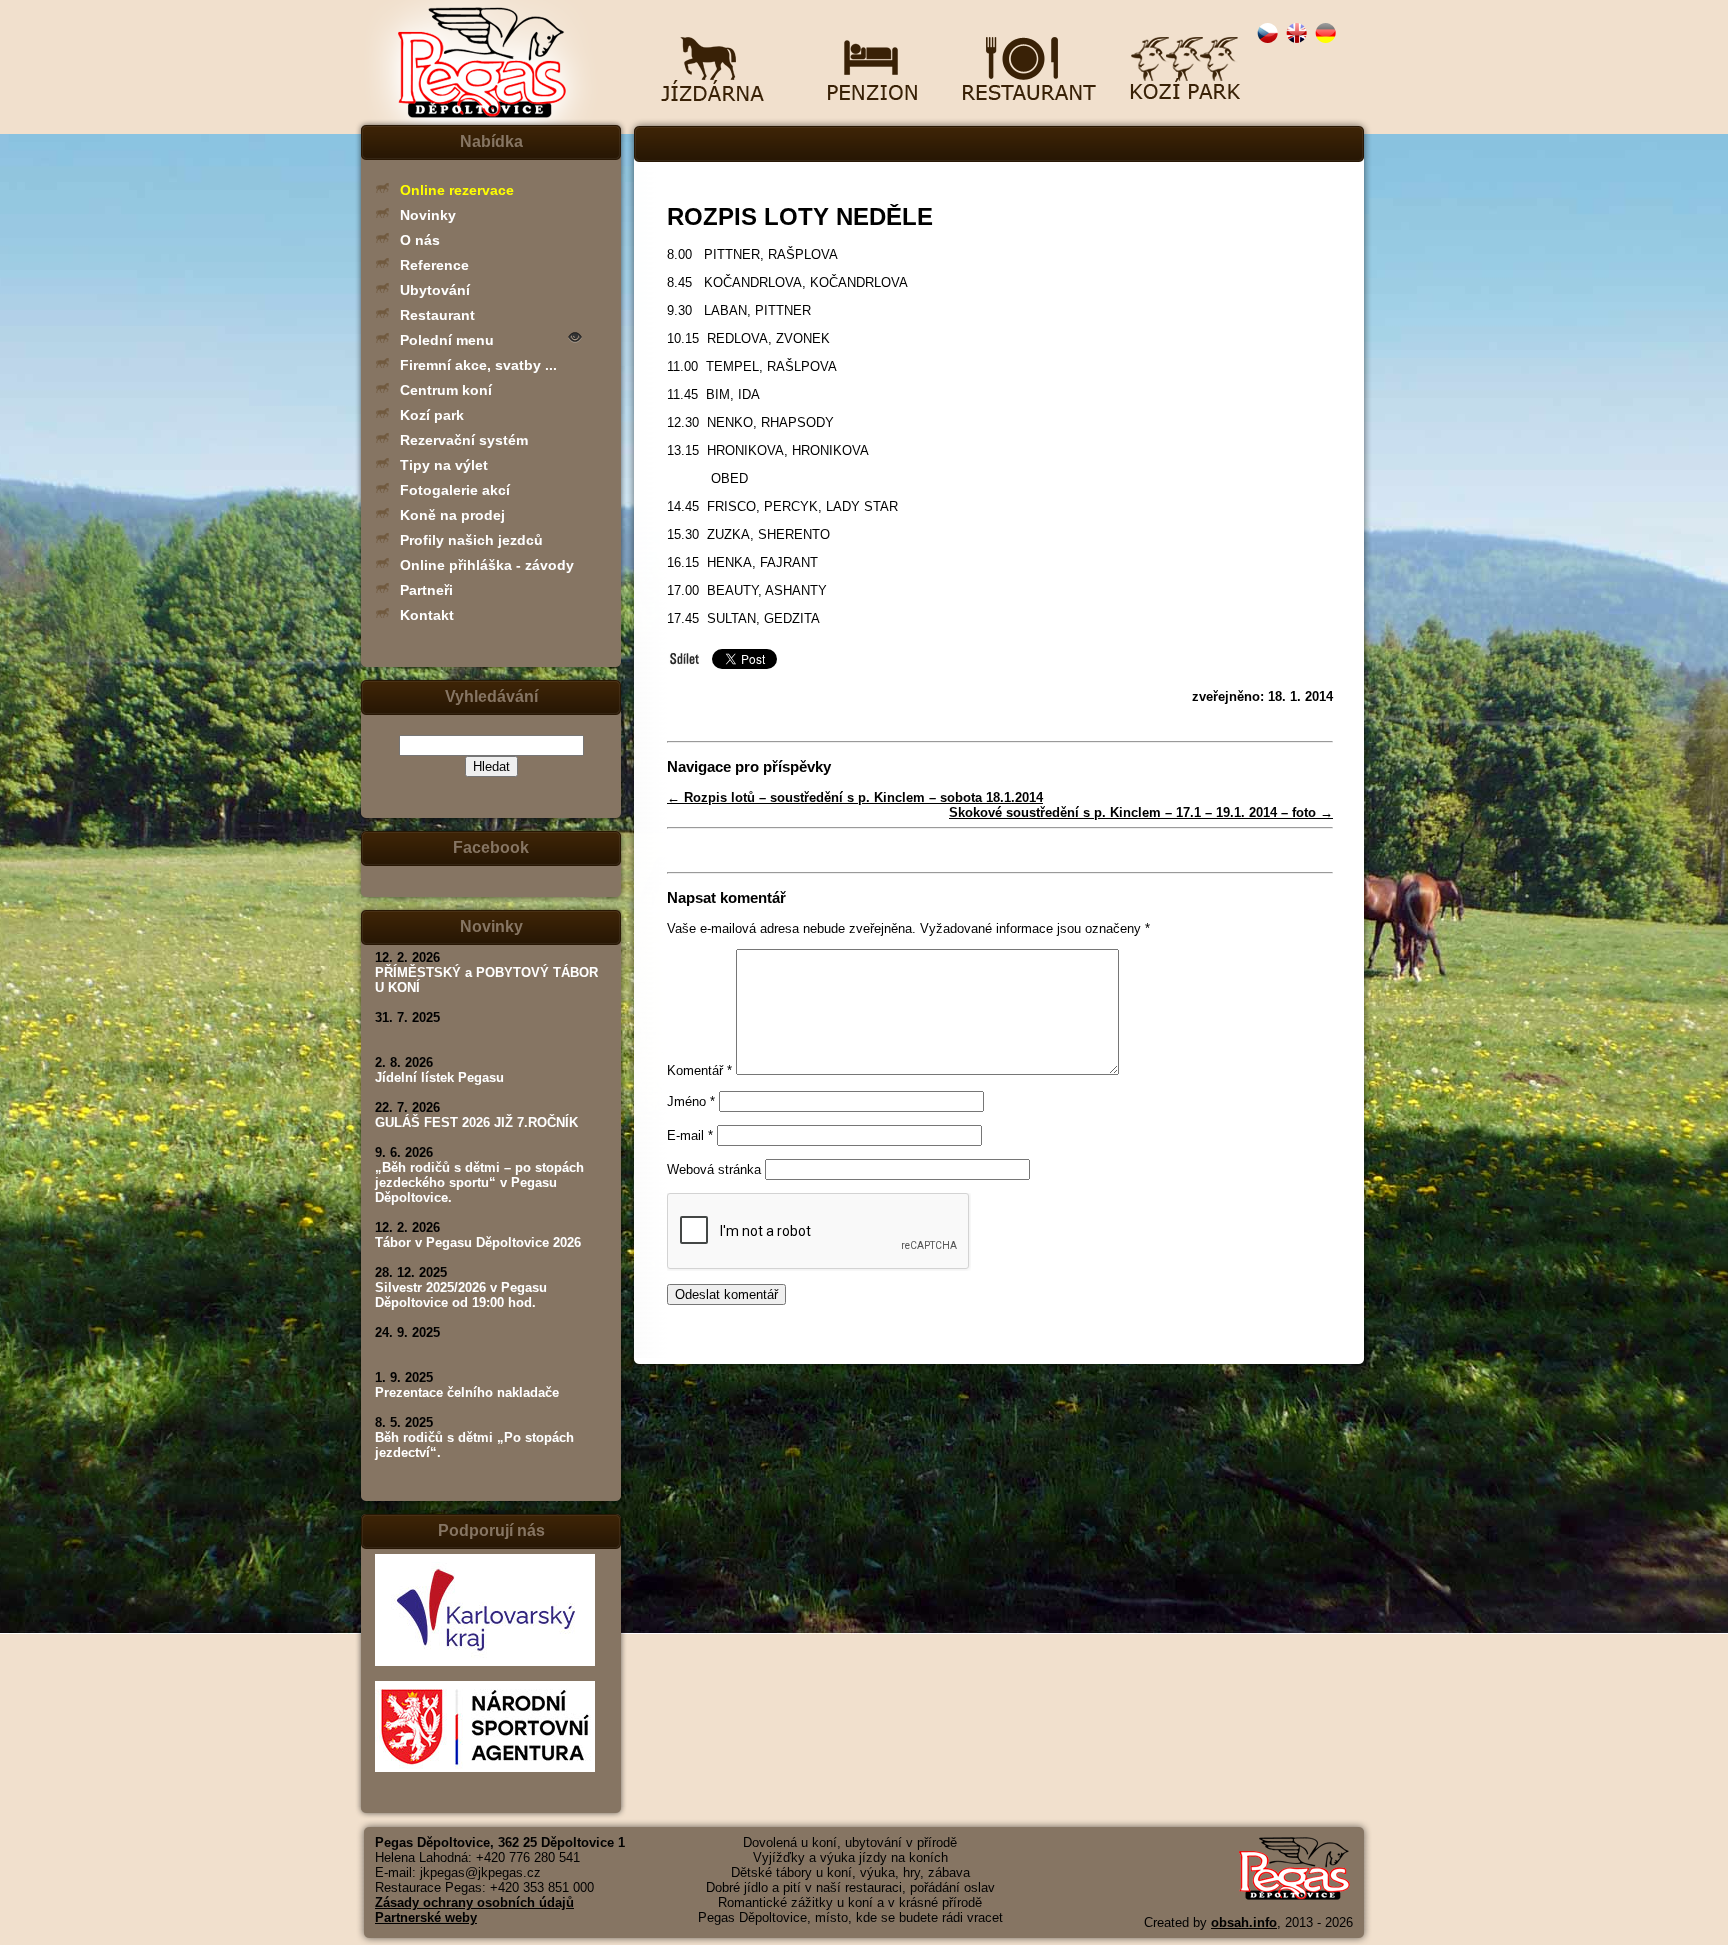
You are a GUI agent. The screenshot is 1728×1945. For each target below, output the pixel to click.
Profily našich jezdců (471, 540)
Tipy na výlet (444, 465)
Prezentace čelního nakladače (467, 1392)
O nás (420, 240)
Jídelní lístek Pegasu (439, 1077)
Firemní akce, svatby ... (478, 365)
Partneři (426, 590)
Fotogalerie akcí (455, 490)
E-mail (690, 1135)
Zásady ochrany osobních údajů (474, 1902)
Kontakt (427, 615)
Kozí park (432, 415)
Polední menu (447, 340)
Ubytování (435, 290)
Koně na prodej (452, 515)
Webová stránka (714, 1169)
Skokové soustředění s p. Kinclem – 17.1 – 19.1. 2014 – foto (1141, 812)
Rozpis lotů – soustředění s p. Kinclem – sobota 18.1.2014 (855, 797)
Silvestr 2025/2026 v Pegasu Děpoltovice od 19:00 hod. (461, 1295)
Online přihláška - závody (487, 565)
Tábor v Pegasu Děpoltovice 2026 (478, 1242)
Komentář (699, 1070)
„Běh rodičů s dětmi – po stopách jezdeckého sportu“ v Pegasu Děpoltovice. (479, 1182)
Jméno (691, 1101)
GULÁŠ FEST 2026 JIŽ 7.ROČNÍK (476, 1122)
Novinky (428, 215)
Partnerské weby (426, 1917)
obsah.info (1244, 1922)
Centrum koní (446, 390)
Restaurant (437, 315)
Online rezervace (457, 190)
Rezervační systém (464, 440)
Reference (434, 265)
